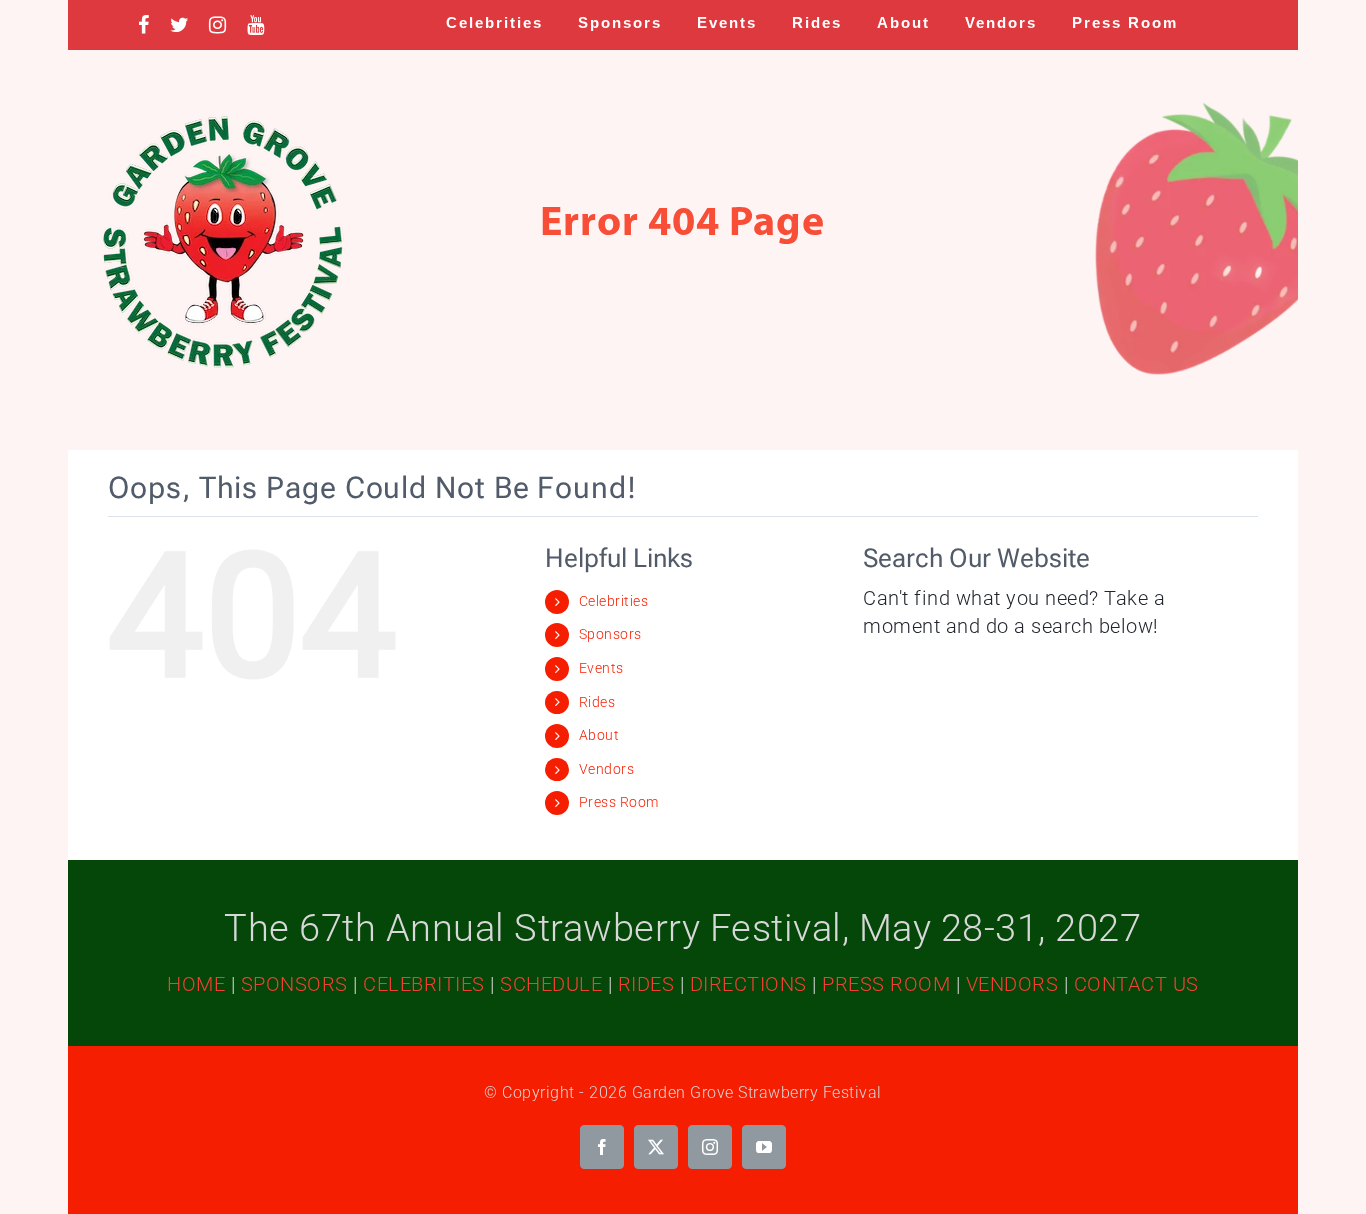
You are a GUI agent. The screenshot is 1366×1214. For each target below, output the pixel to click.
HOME (196, 984)
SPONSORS (294, 984)
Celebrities (614, 601)
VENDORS (1012, 984)
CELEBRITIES (424, 984)
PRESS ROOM (886, 984)
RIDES (646, 984)
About (599, 735)
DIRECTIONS (748, 984)
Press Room (619, 802)
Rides (597, 702)
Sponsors (610, 634)
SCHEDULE (551, 984)
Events (601, 668)
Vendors (607, 769)
